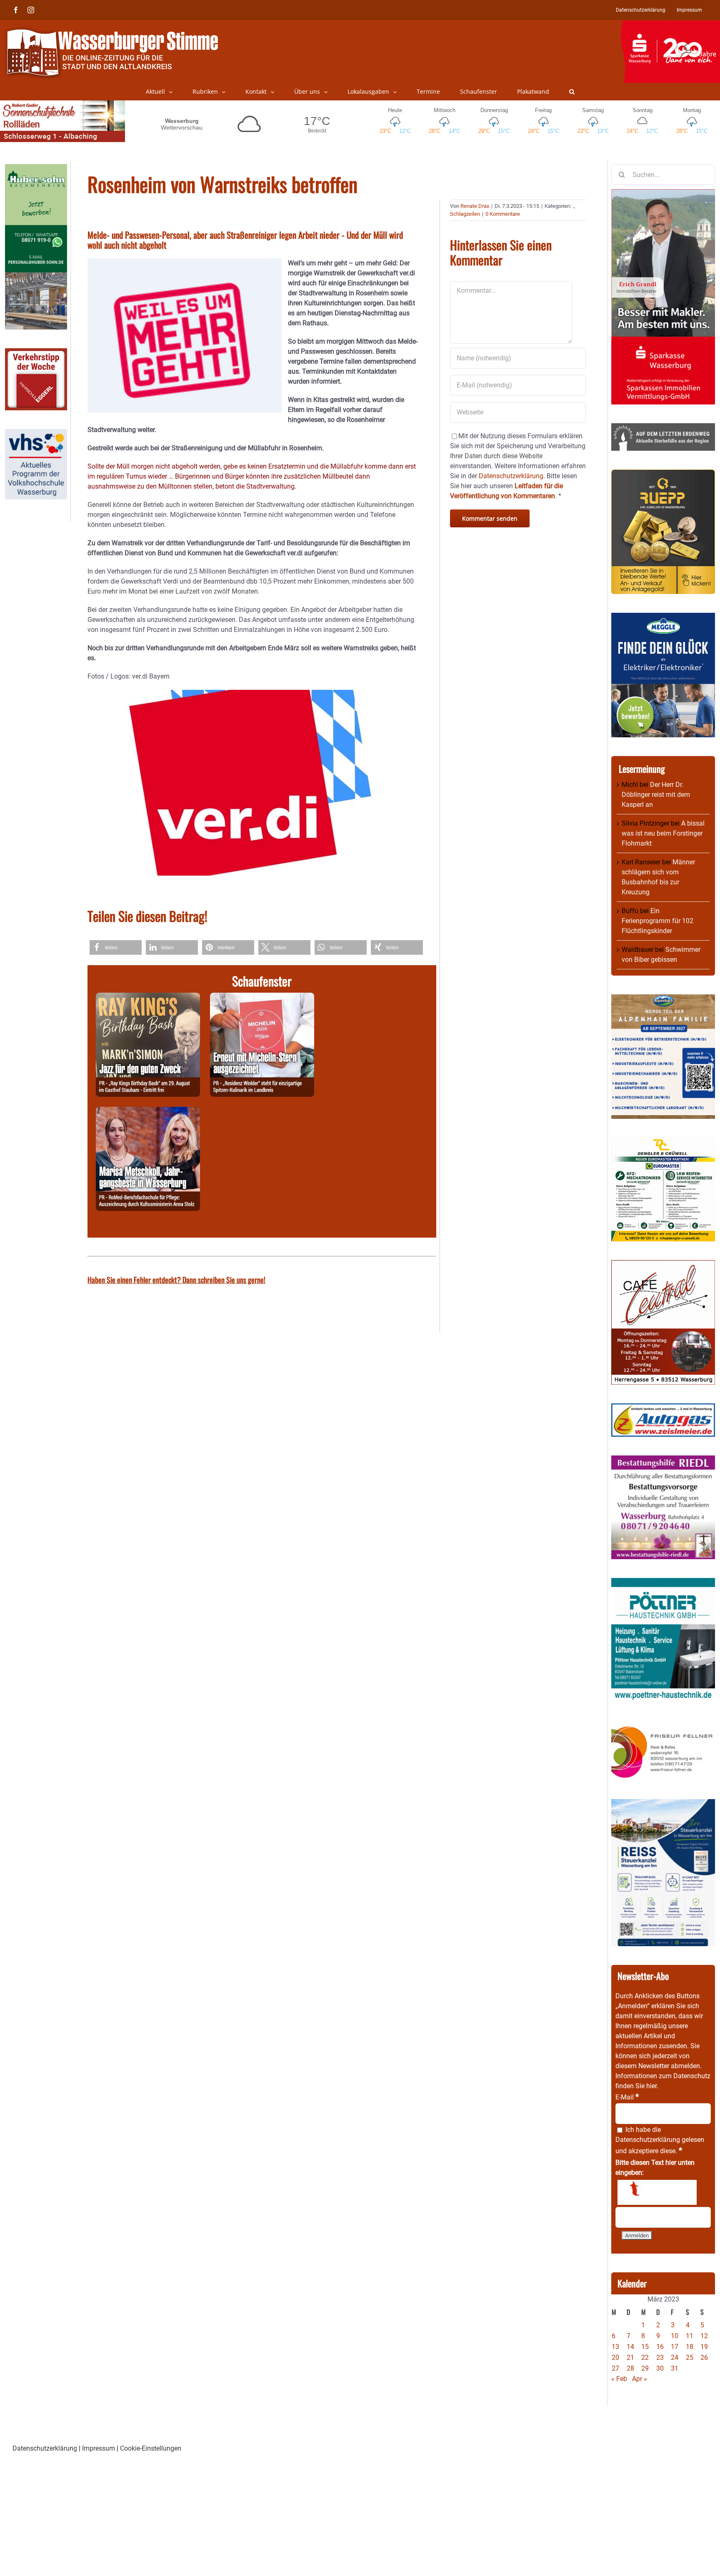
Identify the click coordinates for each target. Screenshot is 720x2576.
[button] (572, 92)
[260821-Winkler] (262, 997)
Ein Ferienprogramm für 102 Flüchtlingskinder (657, 921)
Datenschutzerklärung (648, 2140)
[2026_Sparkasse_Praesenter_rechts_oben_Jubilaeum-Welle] (670, 25)
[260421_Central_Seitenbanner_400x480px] (663, 1265)
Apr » (640, 2379)
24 (675, 2358)
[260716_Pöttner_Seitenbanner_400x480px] (663, 1583)
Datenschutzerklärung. (512, 476)
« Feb (619, 2379)
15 (645, 2347)
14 (630, 2347)
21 (630, 2358)
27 (615, 2368)
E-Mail (627, 2097)
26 (704, 2358)
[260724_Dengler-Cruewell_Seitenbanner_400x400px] (663, 1142)
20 (615, 2358)
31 (675, 2368)
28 (630, 2368)
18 (690, 2347)
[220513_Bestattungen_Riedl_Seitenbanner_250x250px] (663, 1460)
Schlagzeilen (465, 214)
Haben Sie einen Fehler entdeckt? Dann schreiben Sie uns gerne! (176, 1280)
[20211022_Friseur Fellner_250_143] (663, 1726)
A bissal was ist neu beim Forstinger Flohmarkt (663, 833)
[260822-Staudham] (148, 997)
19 (704, 2347)
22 (645, 2358)
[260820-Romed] (148, 1112)
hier (651, 2086)
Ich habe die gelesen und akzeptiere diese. (660, 2140)
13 (615, 2347)
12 (704, 2336)
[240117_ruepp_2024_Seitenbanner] (663, 474)
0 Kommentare (503, 214)
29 (645, 2368)
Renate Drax (475, 206)
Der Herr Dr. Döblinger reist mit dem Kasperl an (656, 795)
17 (675, 2347)
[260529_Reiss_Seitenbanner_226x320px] (663, 1804)
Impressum (99, 2448)
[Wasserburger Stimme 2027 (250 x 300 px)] (663, 999)
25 (690, 2358)
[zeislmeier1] (663, 1408)
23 (660, 2358)
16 (660, 2347)
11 (690, 2336)
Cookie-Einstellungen (151, 2448)
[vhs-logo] (36, 434)
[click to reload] (657, 2192)
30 (660, 2368)
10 (675, 2336)
